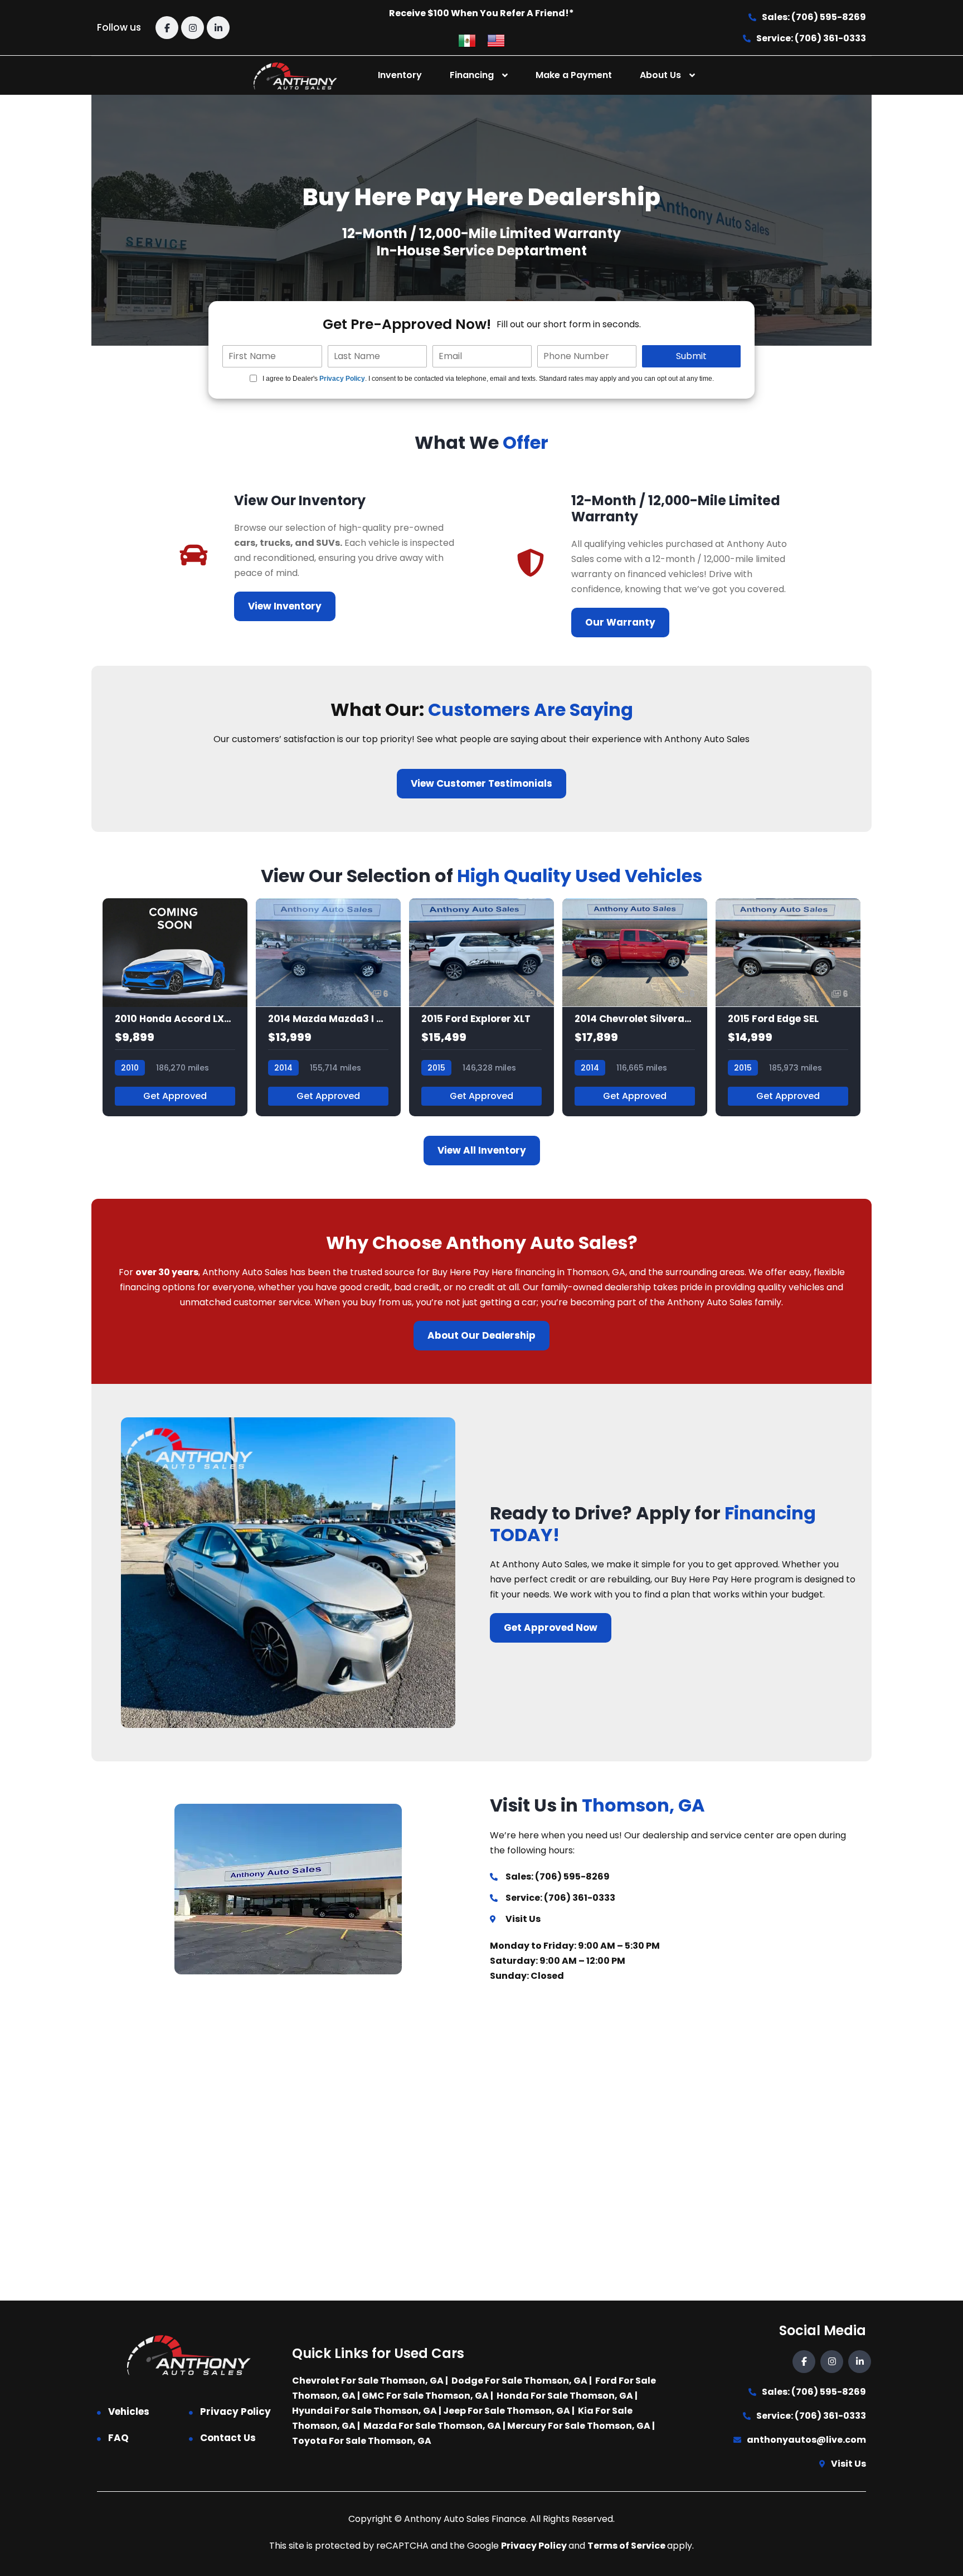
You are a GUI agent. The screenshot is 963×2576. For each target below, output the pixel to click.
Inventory (400, 75)
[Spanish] (467, 40)
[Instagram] (193, 28)
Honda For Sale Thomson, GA (565, 2396)
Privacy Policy (342, 379)
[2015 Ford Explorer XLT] (481, 1007)
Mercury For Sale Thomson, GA (579, 2426)
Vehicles (129, 2412)
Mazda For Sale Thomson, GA (432, 2426)
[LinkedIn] (218, 28)
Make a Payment (574, 75)
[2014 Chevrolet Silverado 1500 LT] (635, 1007)
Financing (472, 75)
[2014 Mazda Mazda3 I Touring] (328, 1007)
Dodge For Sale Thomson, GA (519, 2381)
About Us (660, 75)
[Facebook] (167, 28)
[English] (496, 40)
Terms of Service (627, 2546)
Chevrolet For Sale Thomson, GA (368, 2381)
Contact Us (228, 2438)
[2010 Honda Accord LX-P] (175, 1007)
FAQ (118, 2438)
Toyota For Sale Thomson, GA (362, 2441)
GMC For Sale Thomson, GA (425, 2396)
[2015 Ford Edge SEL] (788, 1007)
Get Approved (175, 1096)
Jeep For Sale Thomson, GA (507, 2411)
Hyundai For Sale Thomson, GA (364, 2411)
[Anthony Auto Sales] (295, 76)
